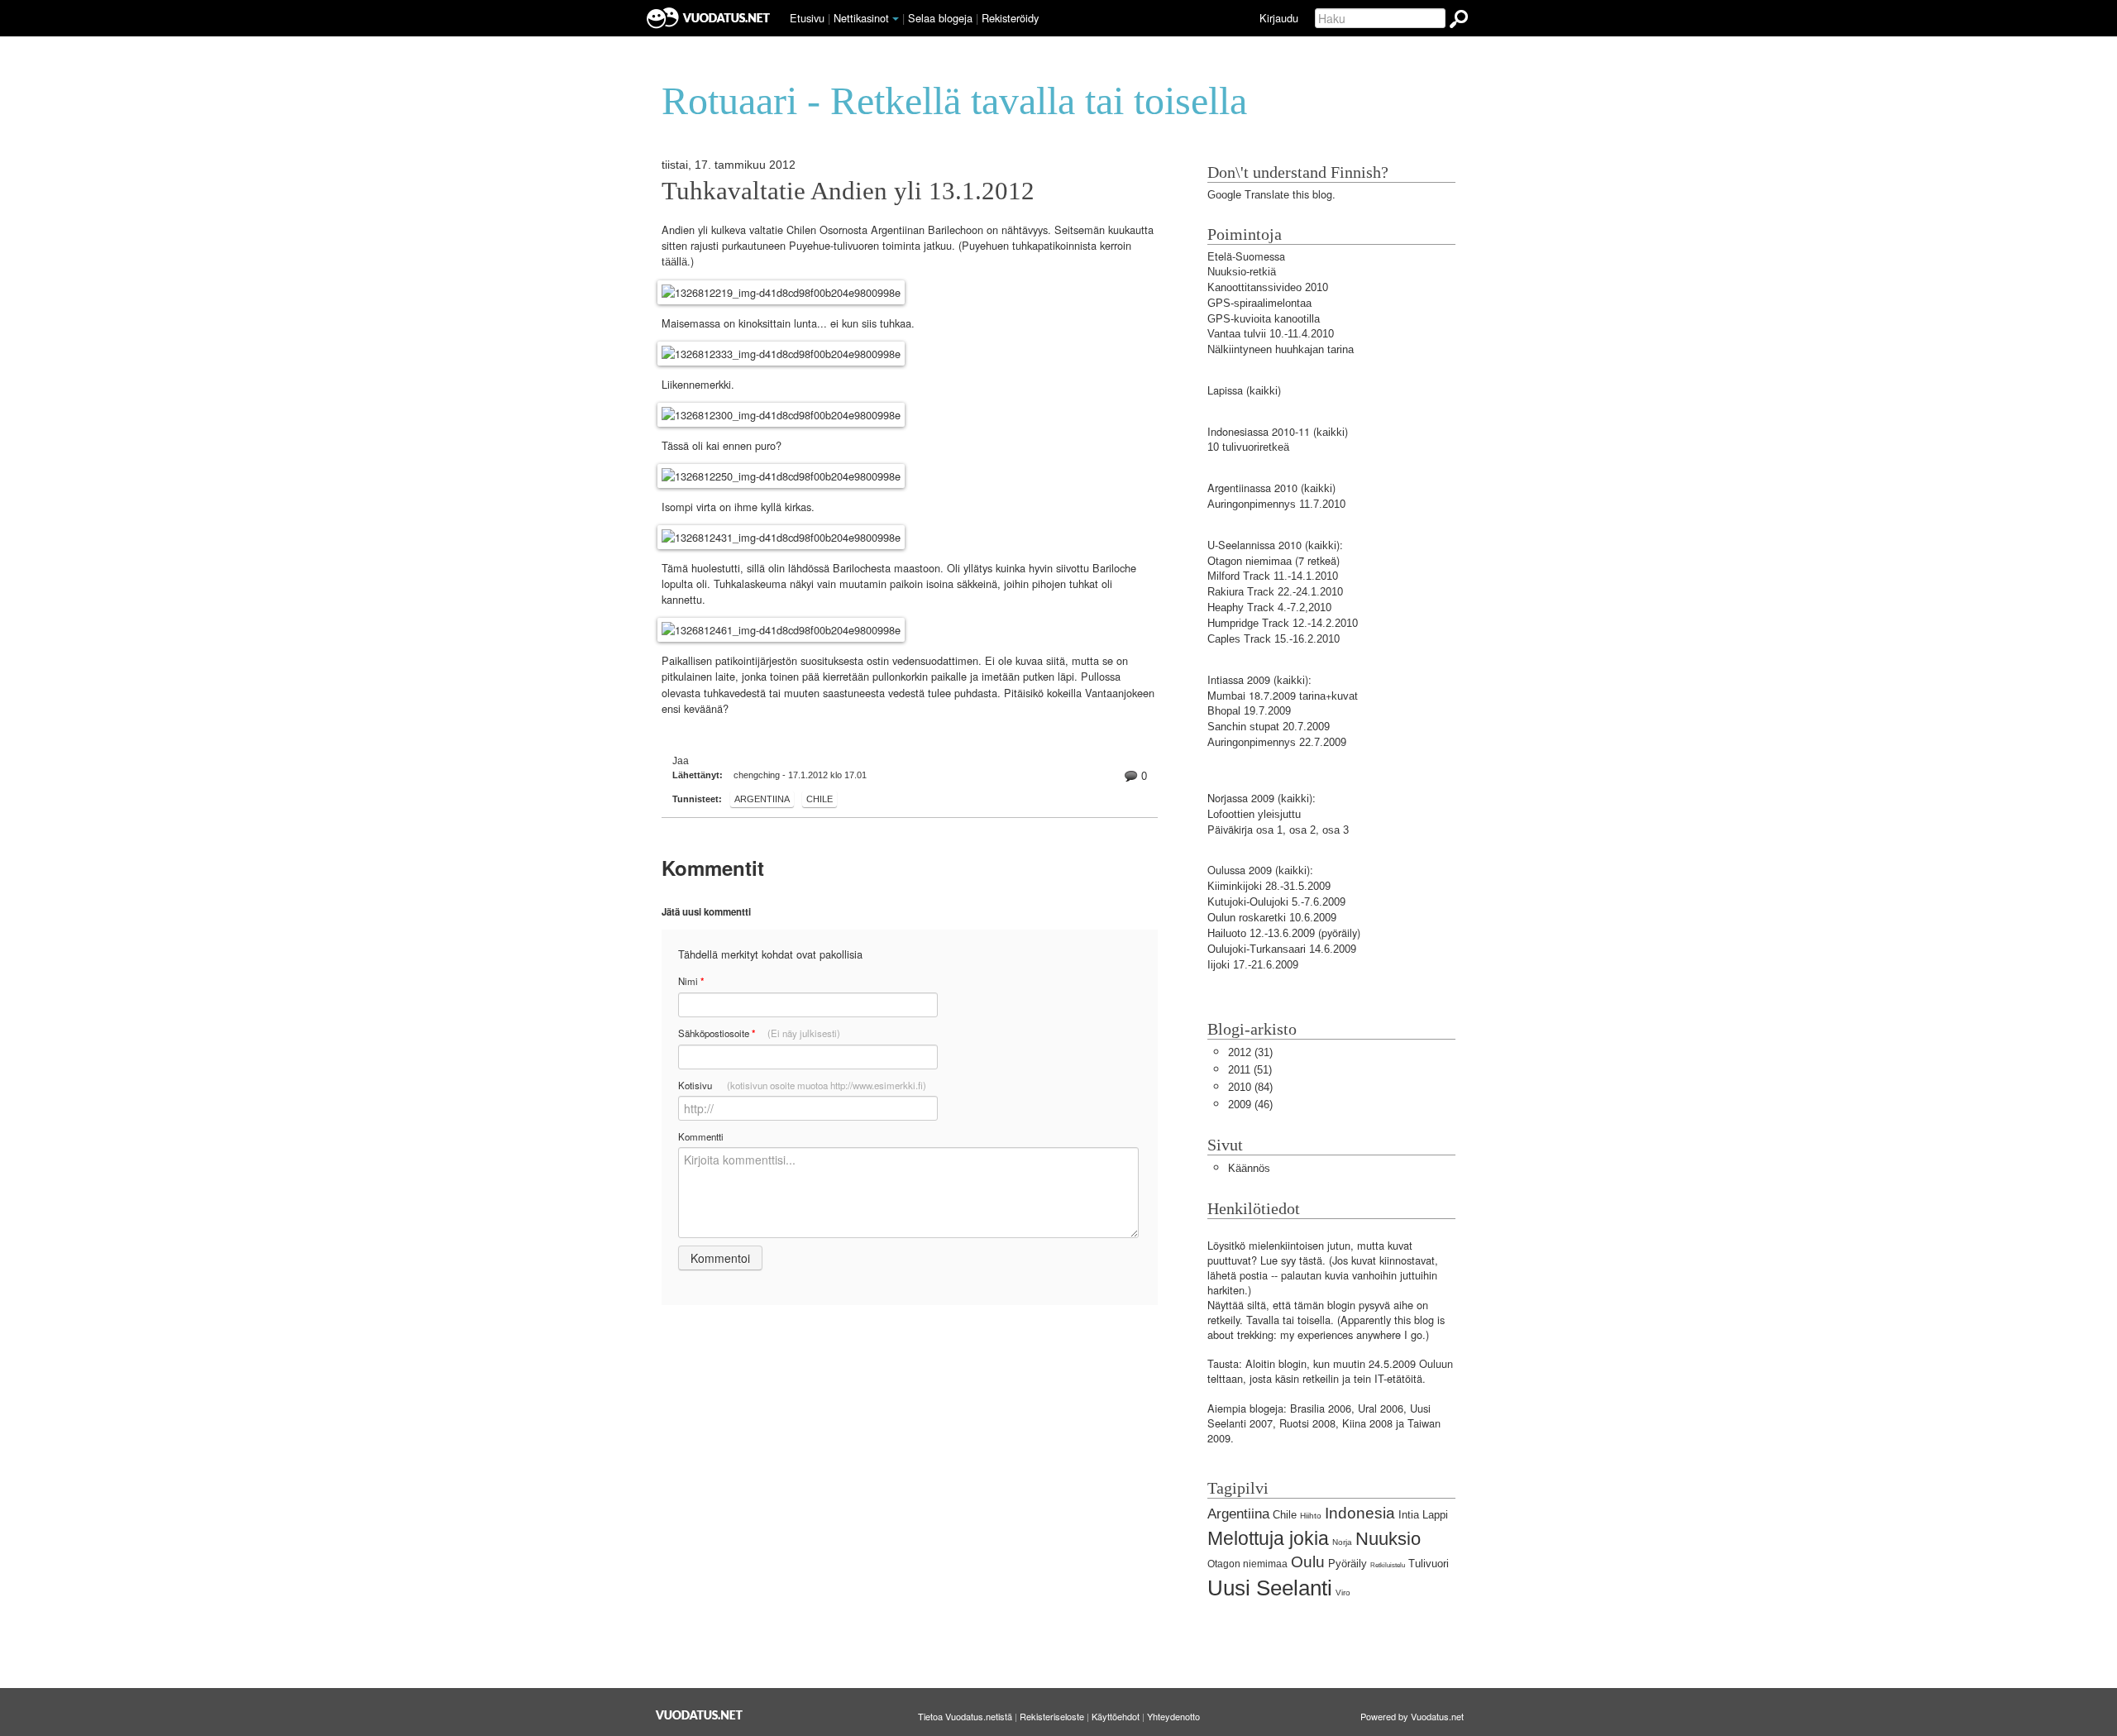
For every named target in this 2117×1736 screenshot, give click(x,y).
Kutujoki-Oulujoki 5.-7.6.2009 (1276, 902)
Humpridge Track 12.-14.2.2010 (1283, 623)
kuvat (1345, 696)
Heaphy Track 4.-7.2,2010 (1269, 607)
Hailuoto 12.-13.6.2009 (1261, 933)
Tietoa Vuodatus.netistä (965, 1716)
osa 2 (1302, 830)
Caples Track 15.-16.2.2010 (1274, 639)
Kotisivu (802, 1085)
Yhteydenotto (1173, 1716)
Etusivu (807, 18)
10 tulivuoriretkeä (1248, 447)
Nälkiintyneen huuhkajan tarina (1281, 349)
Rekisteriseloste (1052, 1716)
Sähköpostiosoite (759, 1033)
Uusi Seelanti (1270, 1588)
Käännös (1249, 1168)
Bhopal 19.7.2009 (1249, 711)
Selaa (940, 18)
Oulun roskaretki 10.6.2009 (1272, 918)
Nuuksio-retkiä (1242, 272)
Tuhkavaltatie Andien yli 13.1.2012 (848, 191)
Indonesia (1360, 1513)
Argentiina (762, 799)
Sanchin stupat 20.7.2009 (1269, 727)
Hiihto (1311, 1516)
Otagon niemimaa (1250, 561)
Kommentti (701, 1136)
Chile (820, 799)
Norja (1342, 1542)
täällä (674, 262)
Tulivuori (1429, 1564)
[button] (896, 19)
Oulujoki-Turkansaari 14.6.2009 (1282, 949)
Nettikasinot (861, 18)
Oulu (1308, 1562)
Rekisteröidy (1010, 18)
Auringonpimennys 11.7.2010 (1276, 504)
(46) (1250, 1105)
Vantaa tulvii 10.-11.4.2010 (1271, 334)
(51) (1250, 1070)
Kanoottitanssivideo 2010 (1268, 287)
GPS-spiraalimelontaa (1259, 303)
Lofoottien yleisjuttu (1254, 814)
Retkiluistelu (1388, 1565)
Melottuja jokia (1268, 1538)
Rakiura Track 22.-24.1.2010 (1275, 592)
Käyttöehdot (1116, 1716)
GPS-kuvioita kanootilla (1264, 319)
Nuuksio (1388, 1539)
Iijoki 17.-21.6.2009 (1253, 965)
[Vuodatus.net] (700, 1715)
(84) (1250, 1087)
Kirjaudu (1279, 18)
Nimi (691, 981)
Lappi (1435, 1515)
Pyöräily (1348, 1564)
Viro (1343, 1593)
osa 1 (1269, 830)
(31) (1250, 1052)
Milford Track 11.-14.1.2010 (1273, 576)
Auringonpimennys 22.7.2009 (1277, 742)
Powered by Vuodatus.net (1412, 1716)
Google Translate (1248, 195)
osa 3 (1336, 830)
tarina (1312, 696)
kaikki (1264, 391)
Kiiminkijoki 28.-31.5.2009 (1269, 886)
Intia (1409, 1515)
